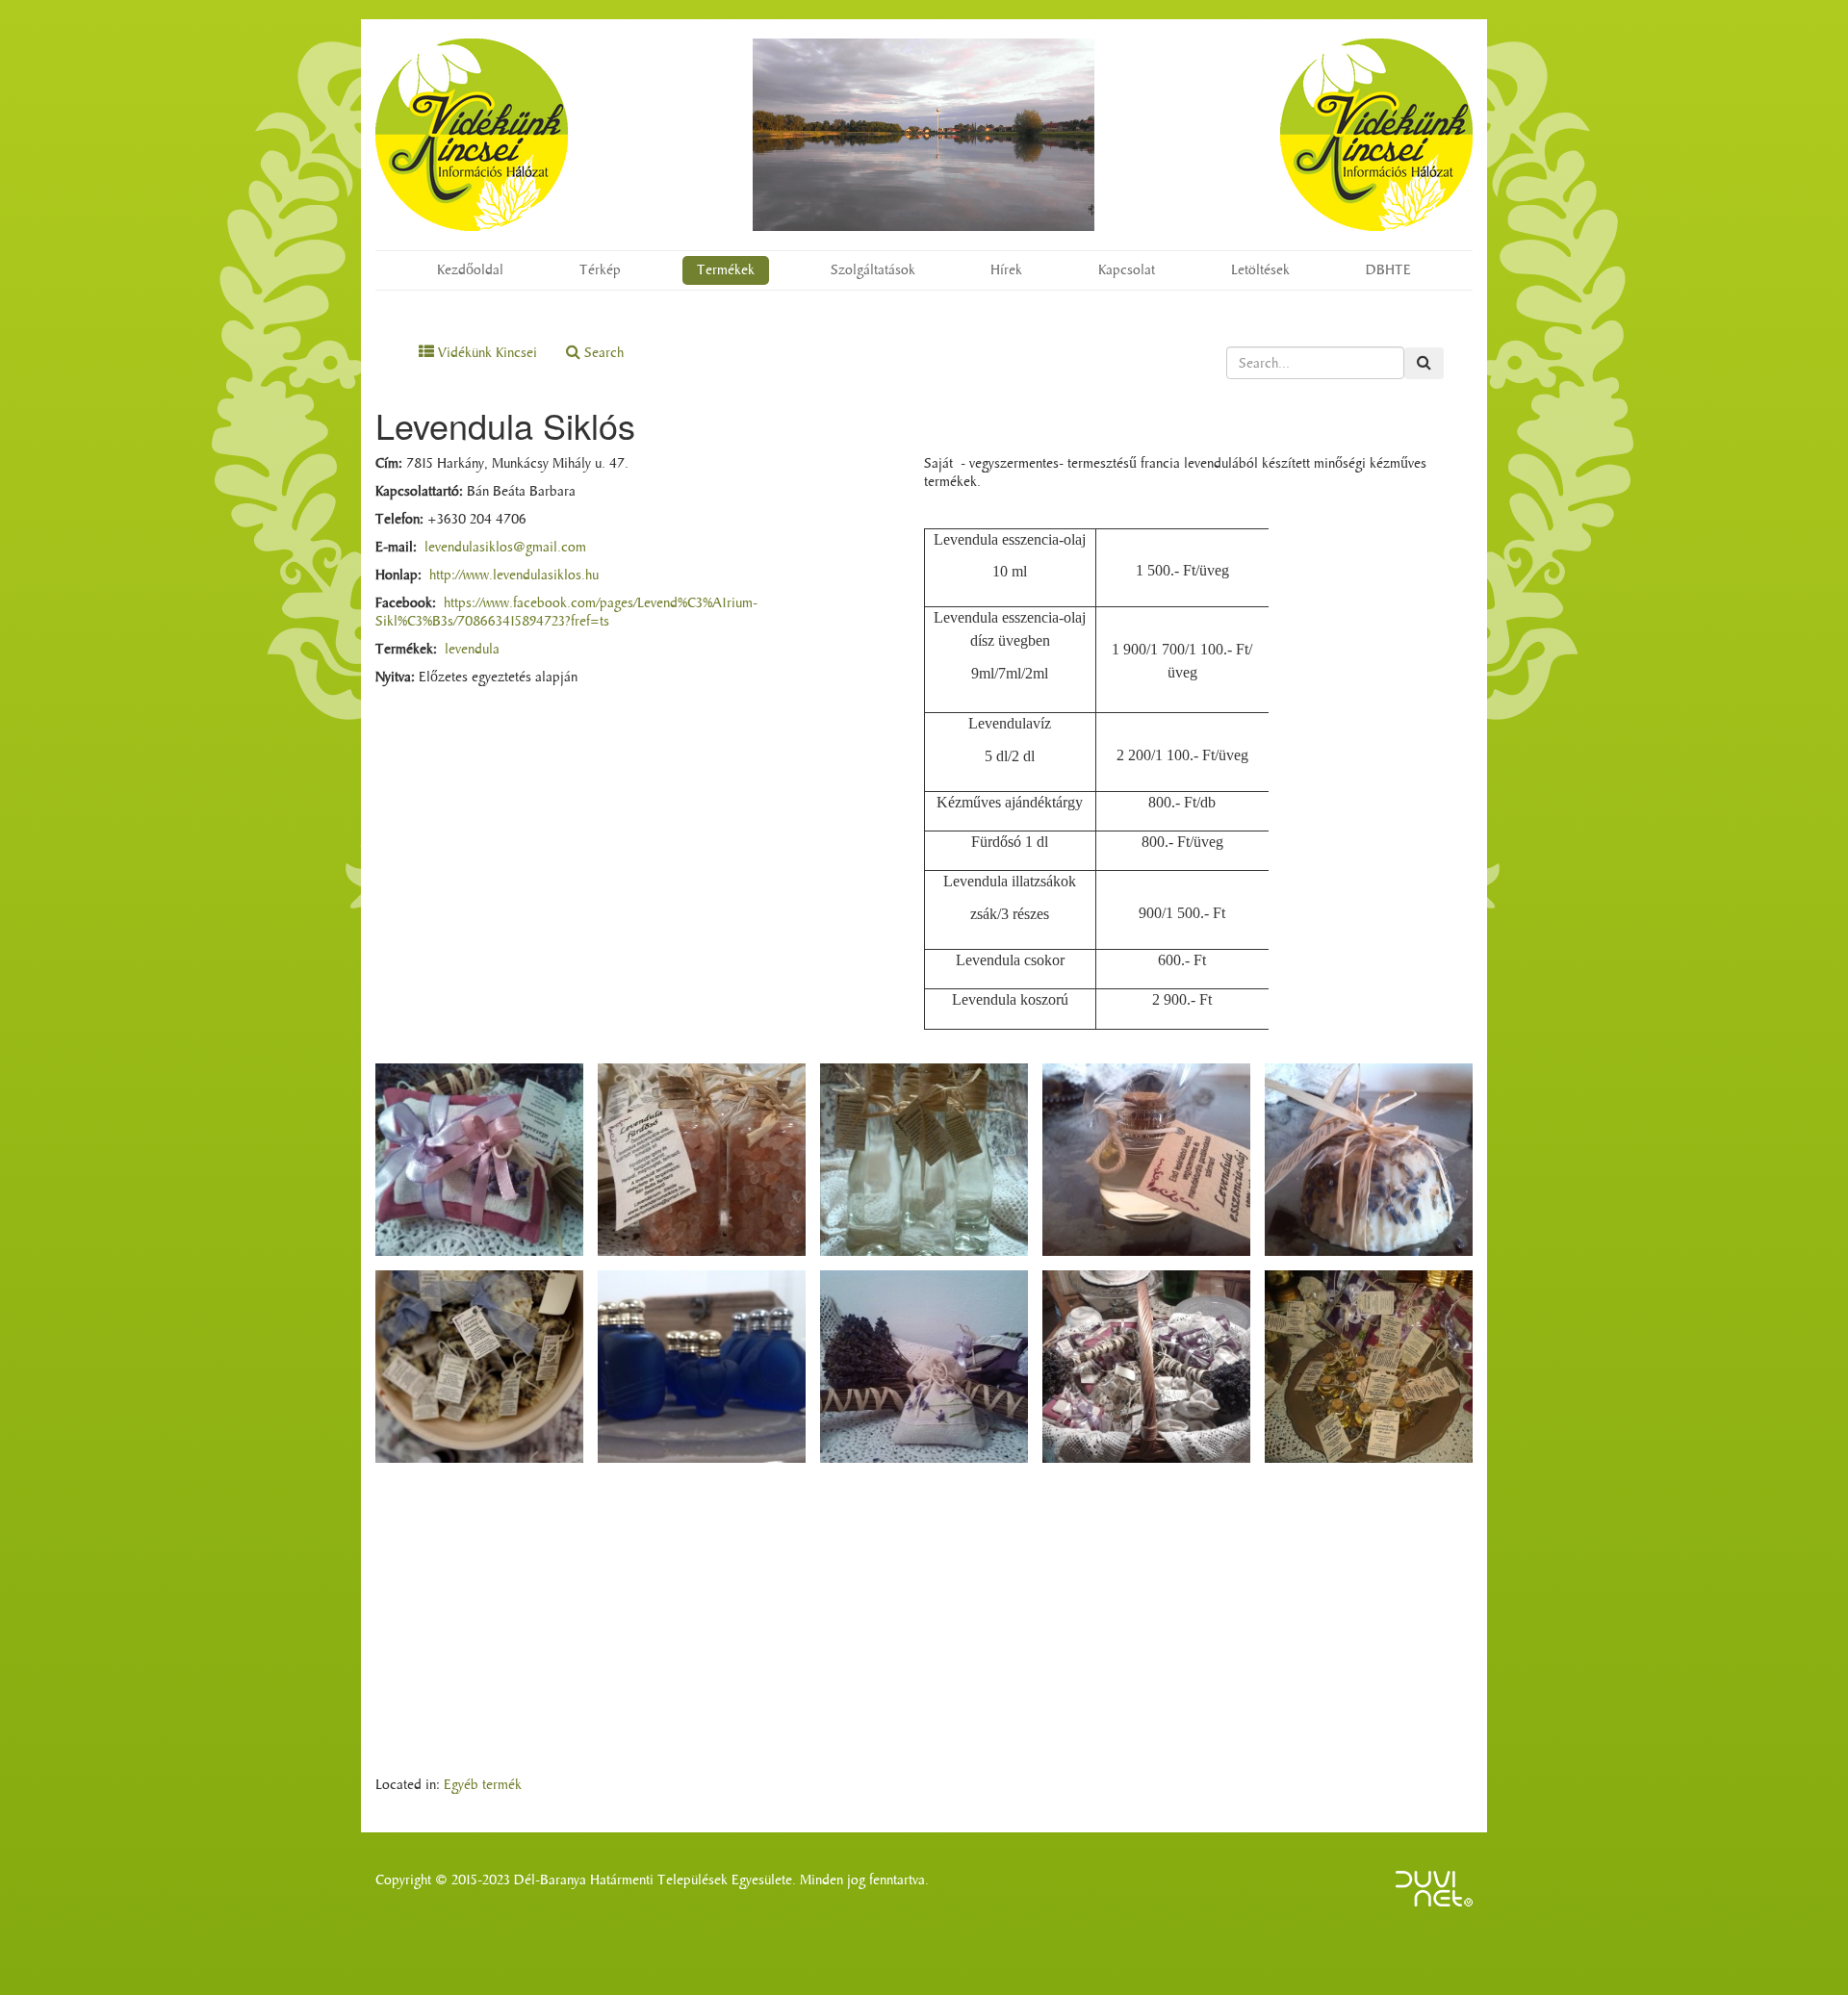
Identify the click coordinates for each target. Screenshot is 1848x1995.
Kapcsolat (1127, 270)
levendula (472, 649)
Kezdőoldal (470, 270)
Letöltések (1260, 270)
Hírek (1006, 270)
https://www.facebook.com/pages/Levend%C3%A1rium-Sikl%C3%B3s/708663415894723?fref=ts (566, 612)
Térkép (600, 270)
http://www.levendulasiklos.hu (514, 575)
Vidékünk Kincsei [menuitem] (486, 353)
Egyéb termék (483, 1785)
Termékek (726, 270)
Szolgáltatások (873, 270)
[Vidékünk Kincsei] (472, 135)
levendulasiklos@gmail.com (505, 547)
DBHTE (1388, 270)
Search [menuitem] (602, 353)
